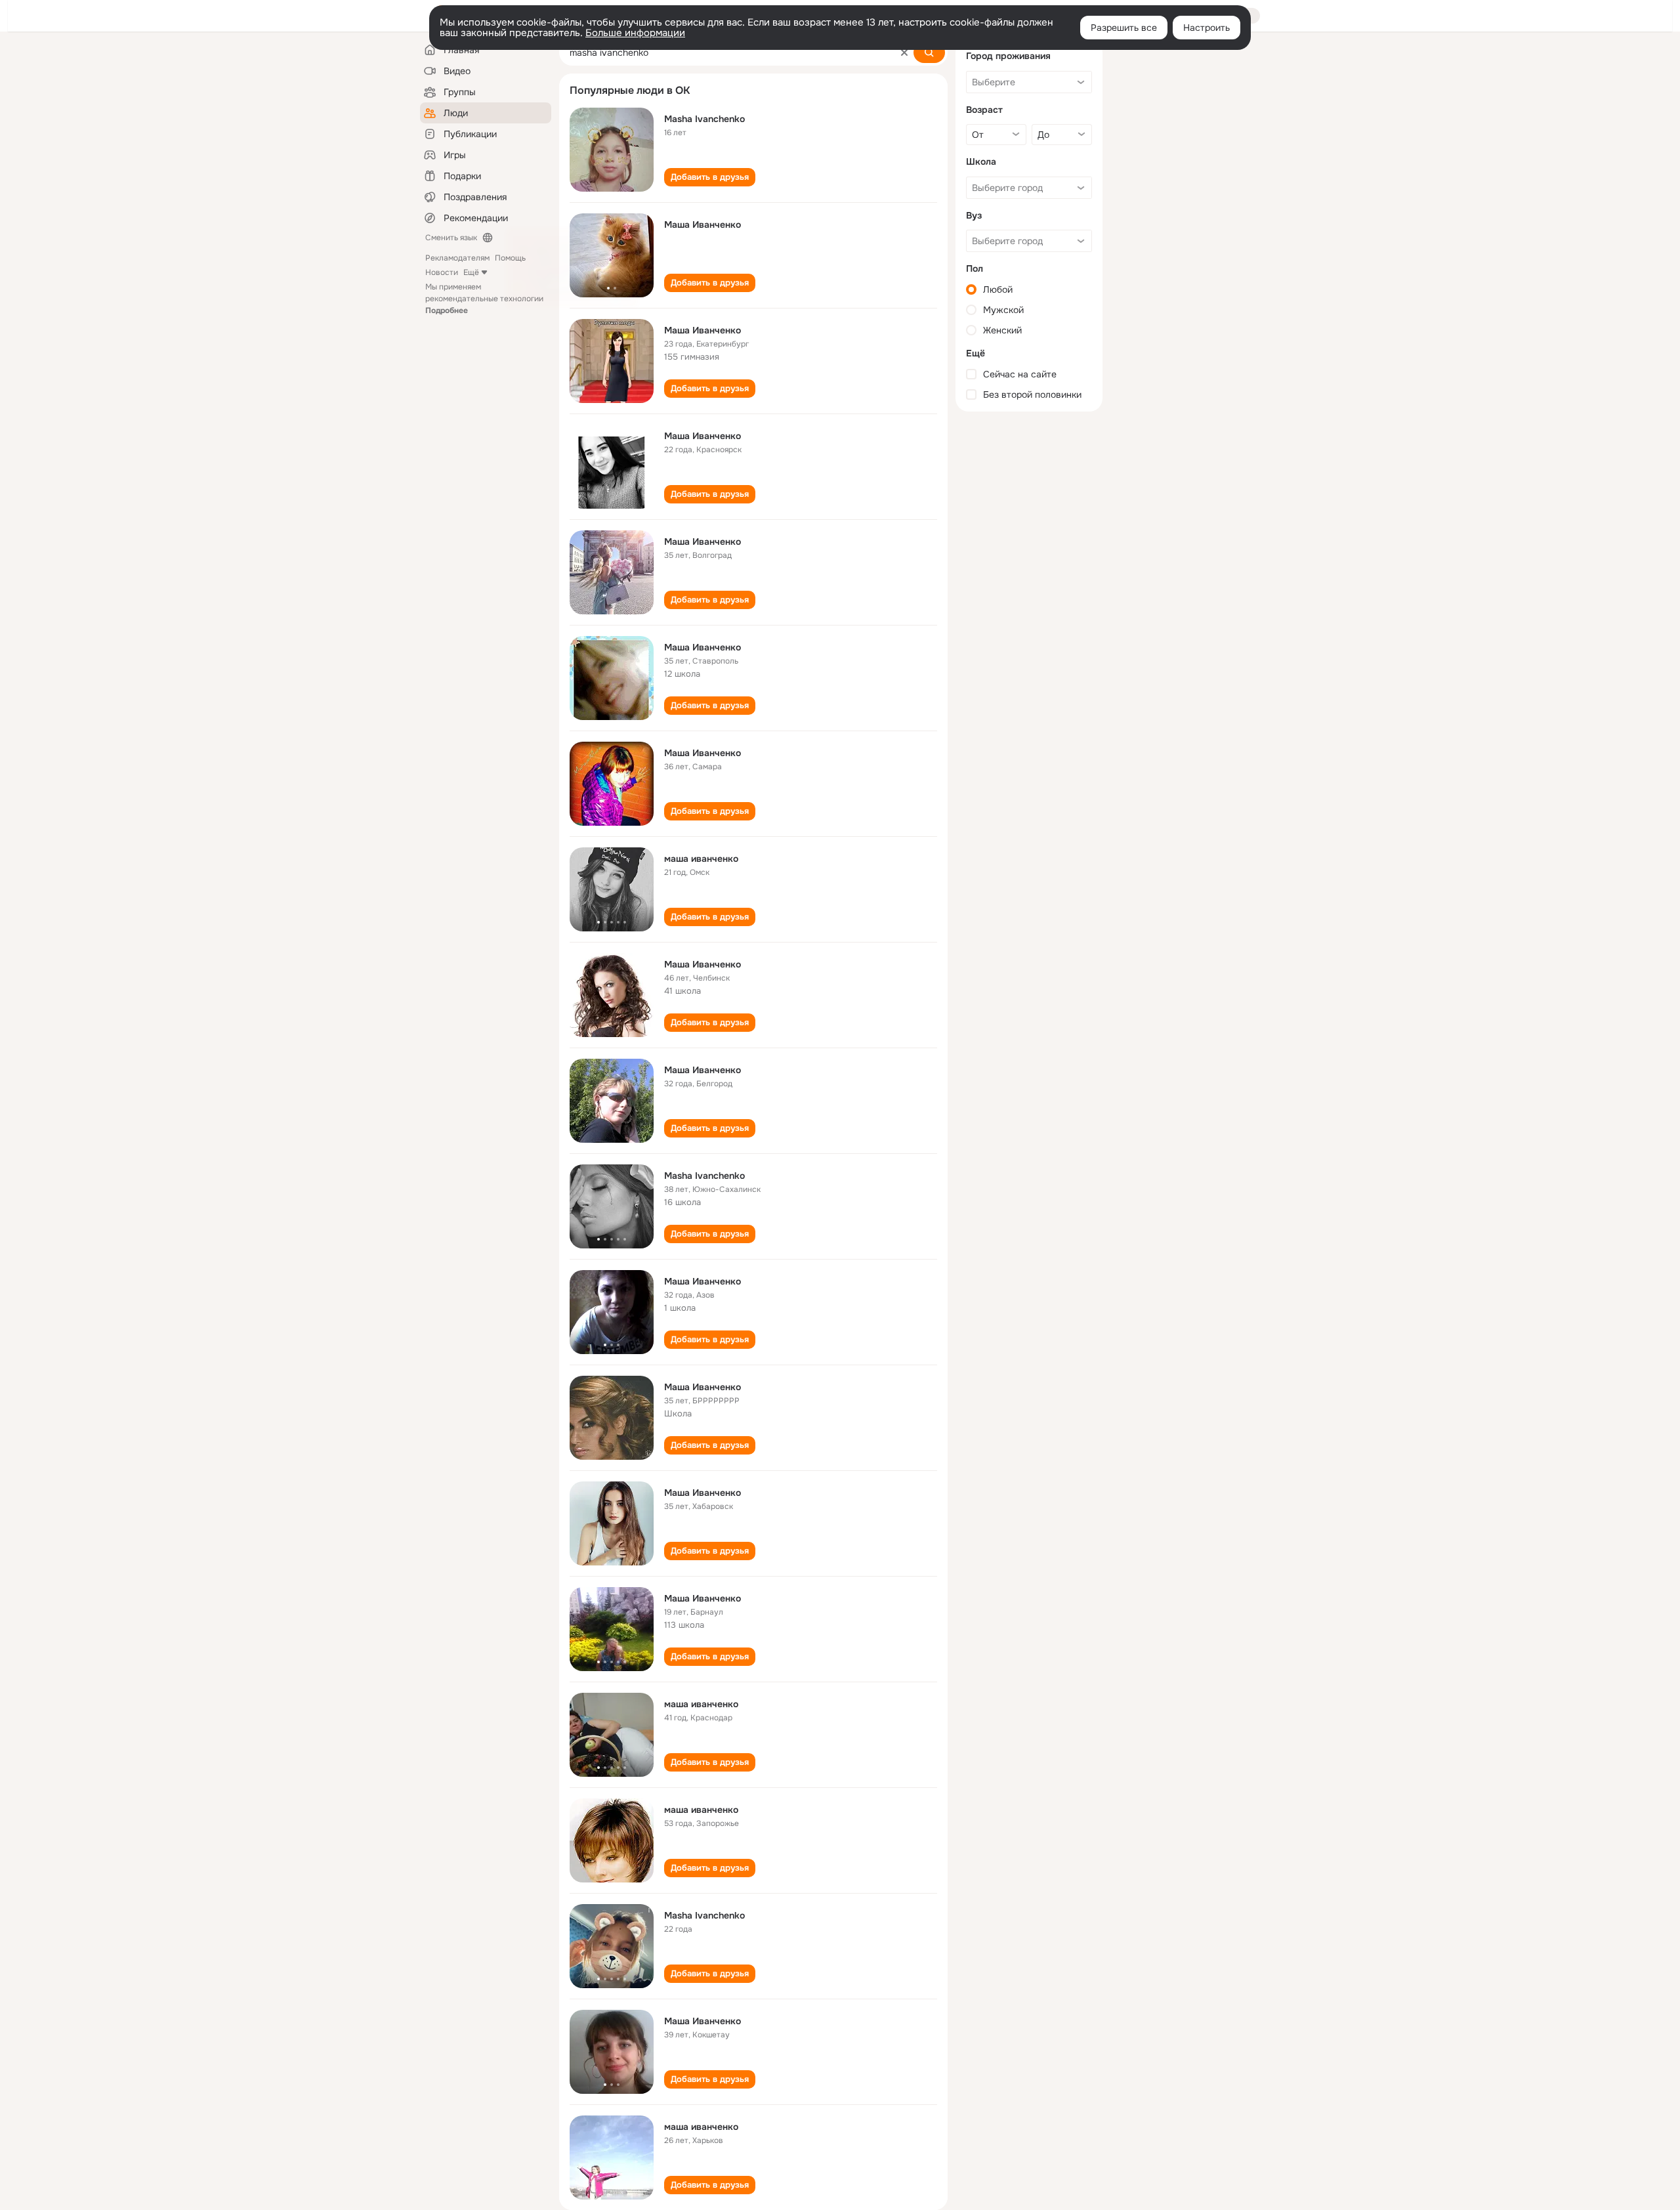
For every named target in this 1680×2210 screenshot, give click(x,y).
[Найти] (929, 53)
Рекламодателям (457, 258)
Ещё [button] (471, 272)
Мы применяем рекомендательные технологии (484, 299)
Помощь (510, 258)
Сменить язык (451, 238)
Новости (442, 272)
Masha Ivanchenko (704, 119)
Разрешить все (1124, 28)
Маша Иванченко (703, 224)
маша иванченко (701, 859)
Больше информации (635, 33)
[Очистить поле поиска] (904, 53)
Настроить (1207, 28)
